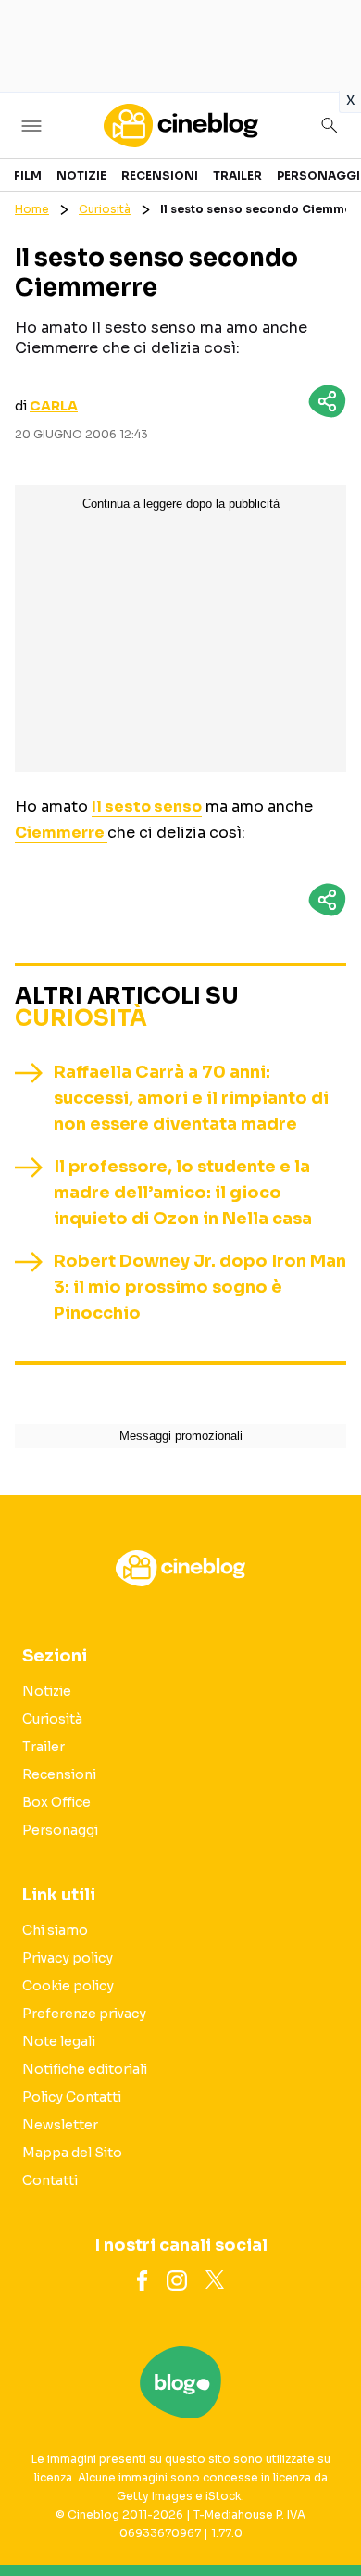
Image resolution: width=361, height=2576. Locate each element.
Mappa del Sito (72, 2153)
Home (32, 209)
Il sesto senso (147, 807)
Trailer (237, 176)
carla (54, 406)
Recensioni (160, 176)
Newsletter (60, 2125)
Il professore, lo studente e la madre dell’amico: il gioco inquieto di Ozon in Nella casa (183, 1193)
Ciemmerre (61, 833)
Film (28, 176)
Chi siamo (55, 1930)
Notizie (81, 176)
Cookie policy (68, 1986)
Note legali (59, 2041)
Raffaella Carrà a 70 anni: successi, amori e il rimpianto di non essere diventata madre (191, 1098)
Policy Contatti (72, 2097)
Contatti (50, 2180)
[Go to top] (324, 2515)
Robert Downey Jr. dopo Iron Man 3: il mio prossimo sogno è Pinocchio (200, 1287)
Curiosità (105, 209)
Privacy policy (68, 1958)
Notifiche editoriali (85, 2069)
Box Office (56, 1802)
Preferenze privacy (84, 2014)
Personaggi (318, 176)
